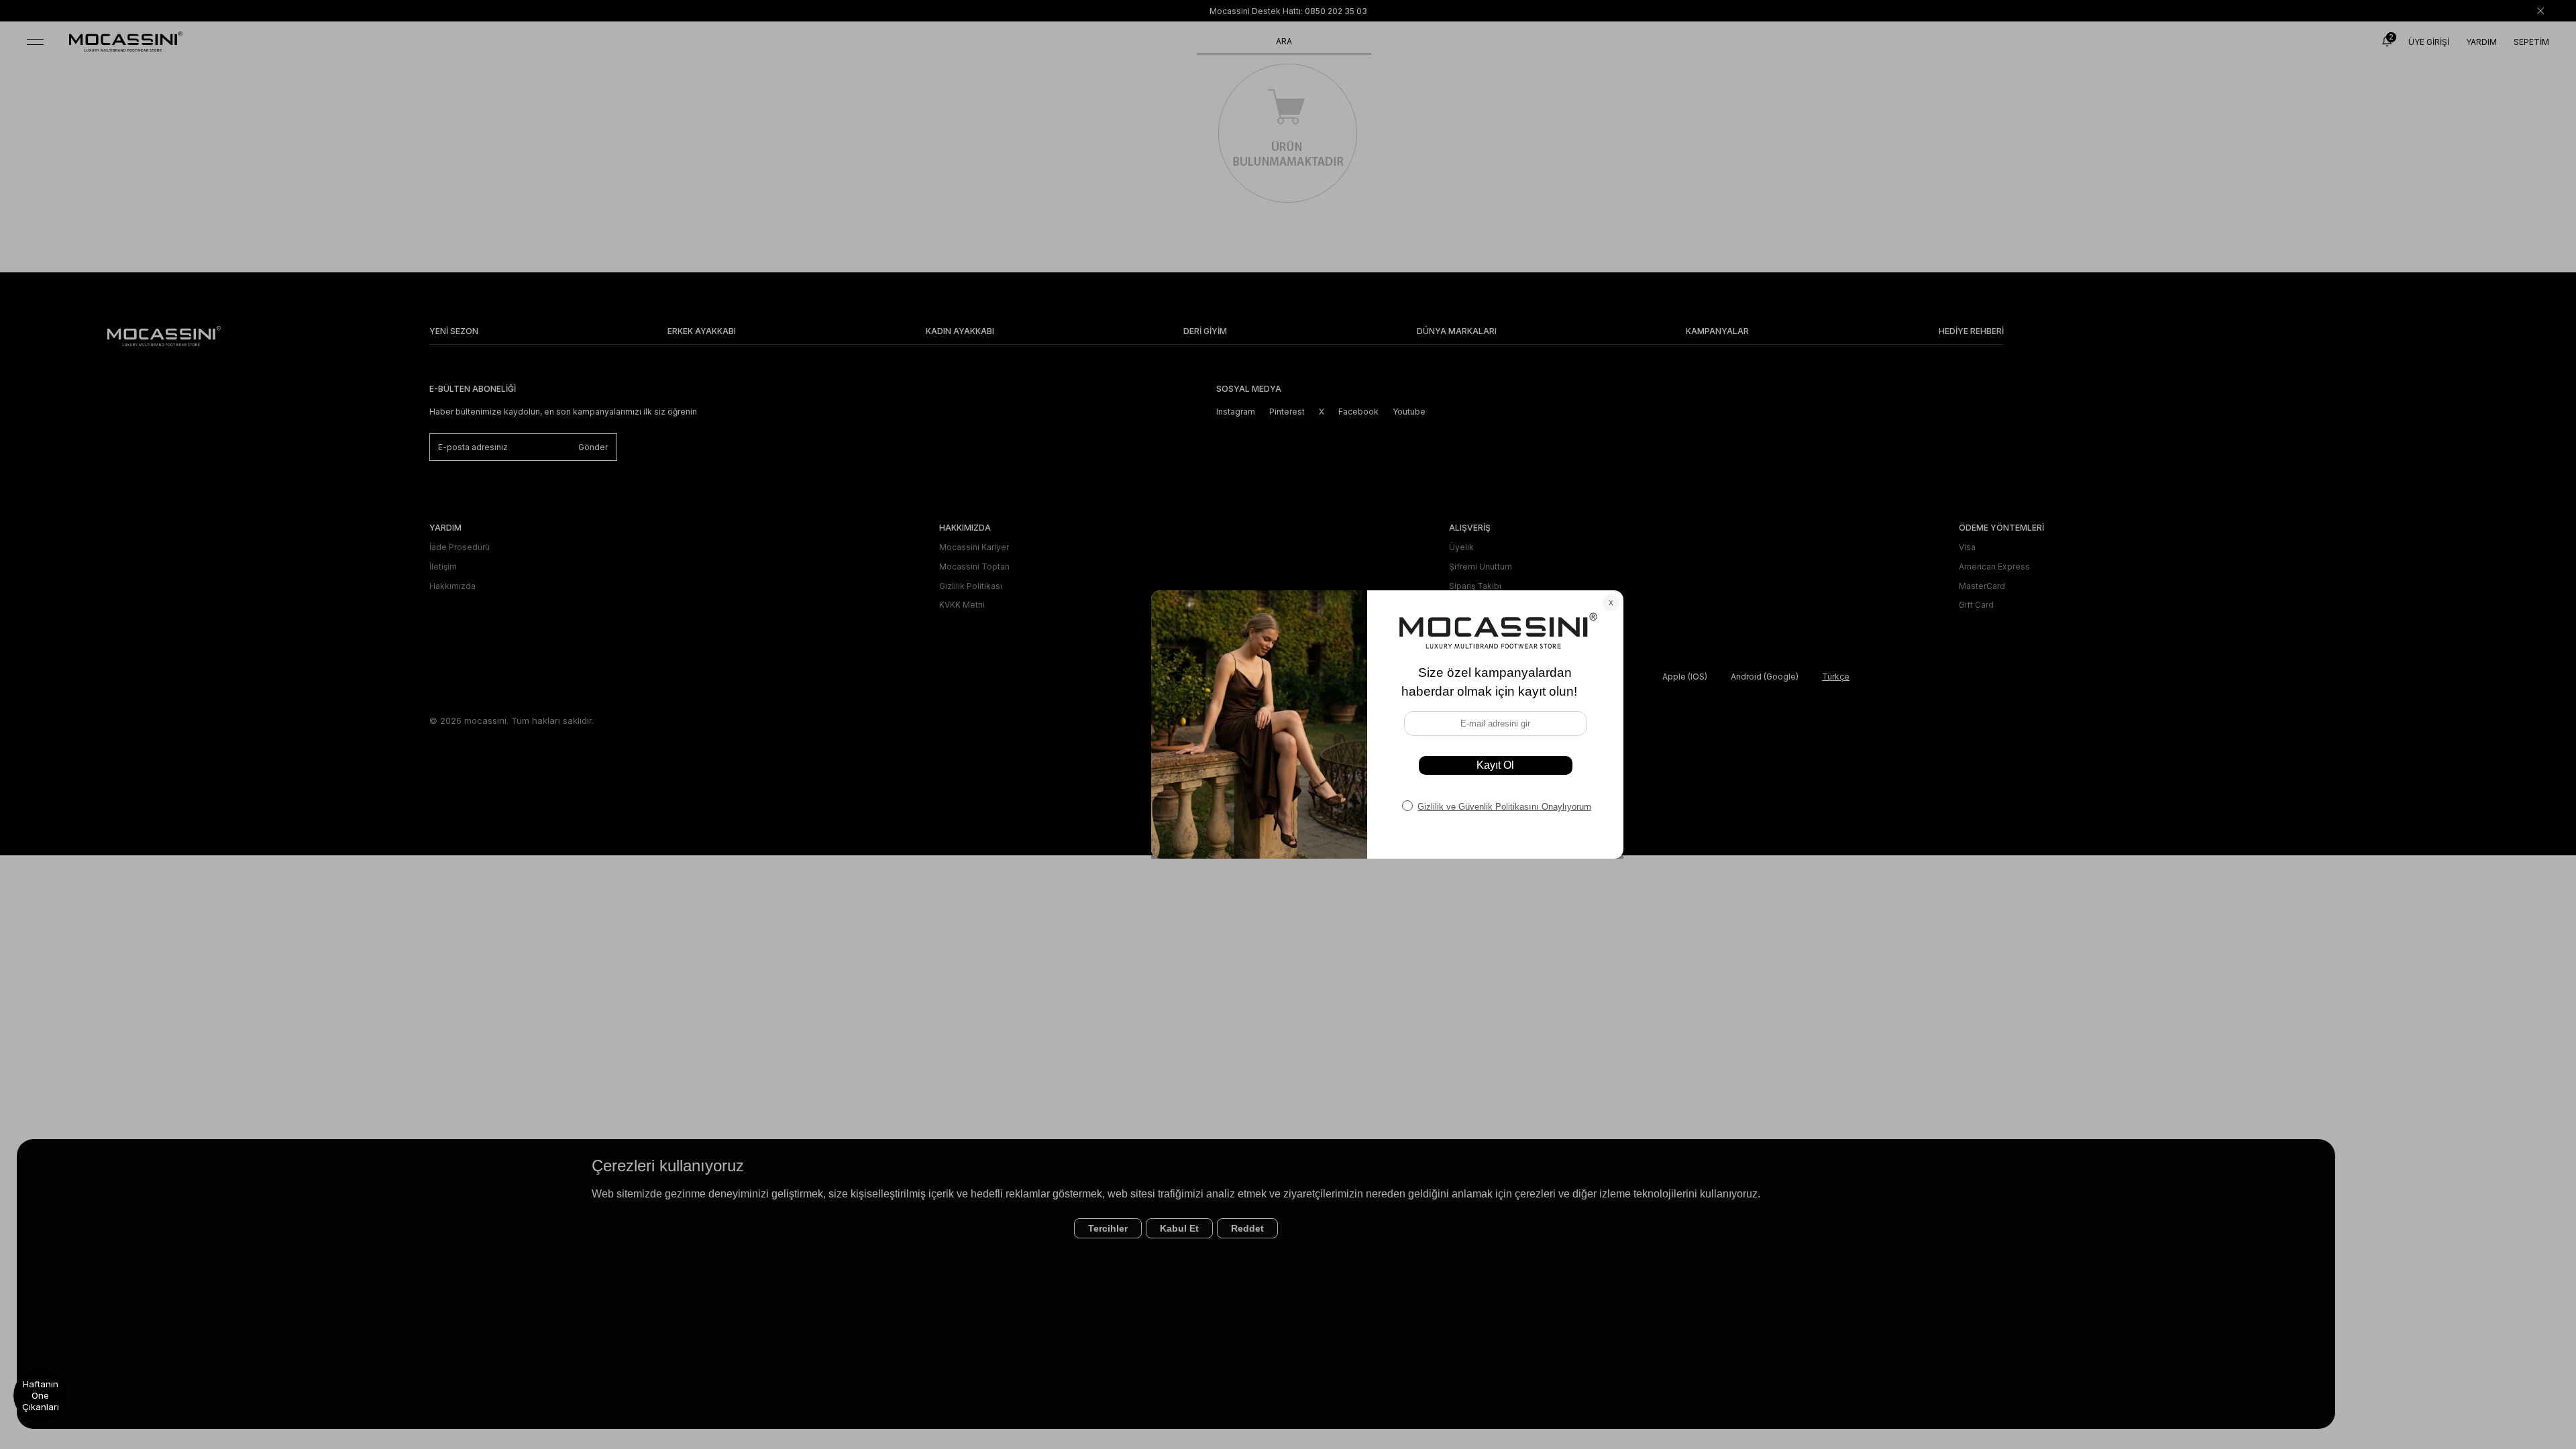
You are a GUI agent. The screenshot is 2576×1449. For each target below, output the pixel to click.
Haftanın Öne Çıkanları (41, 1395)
